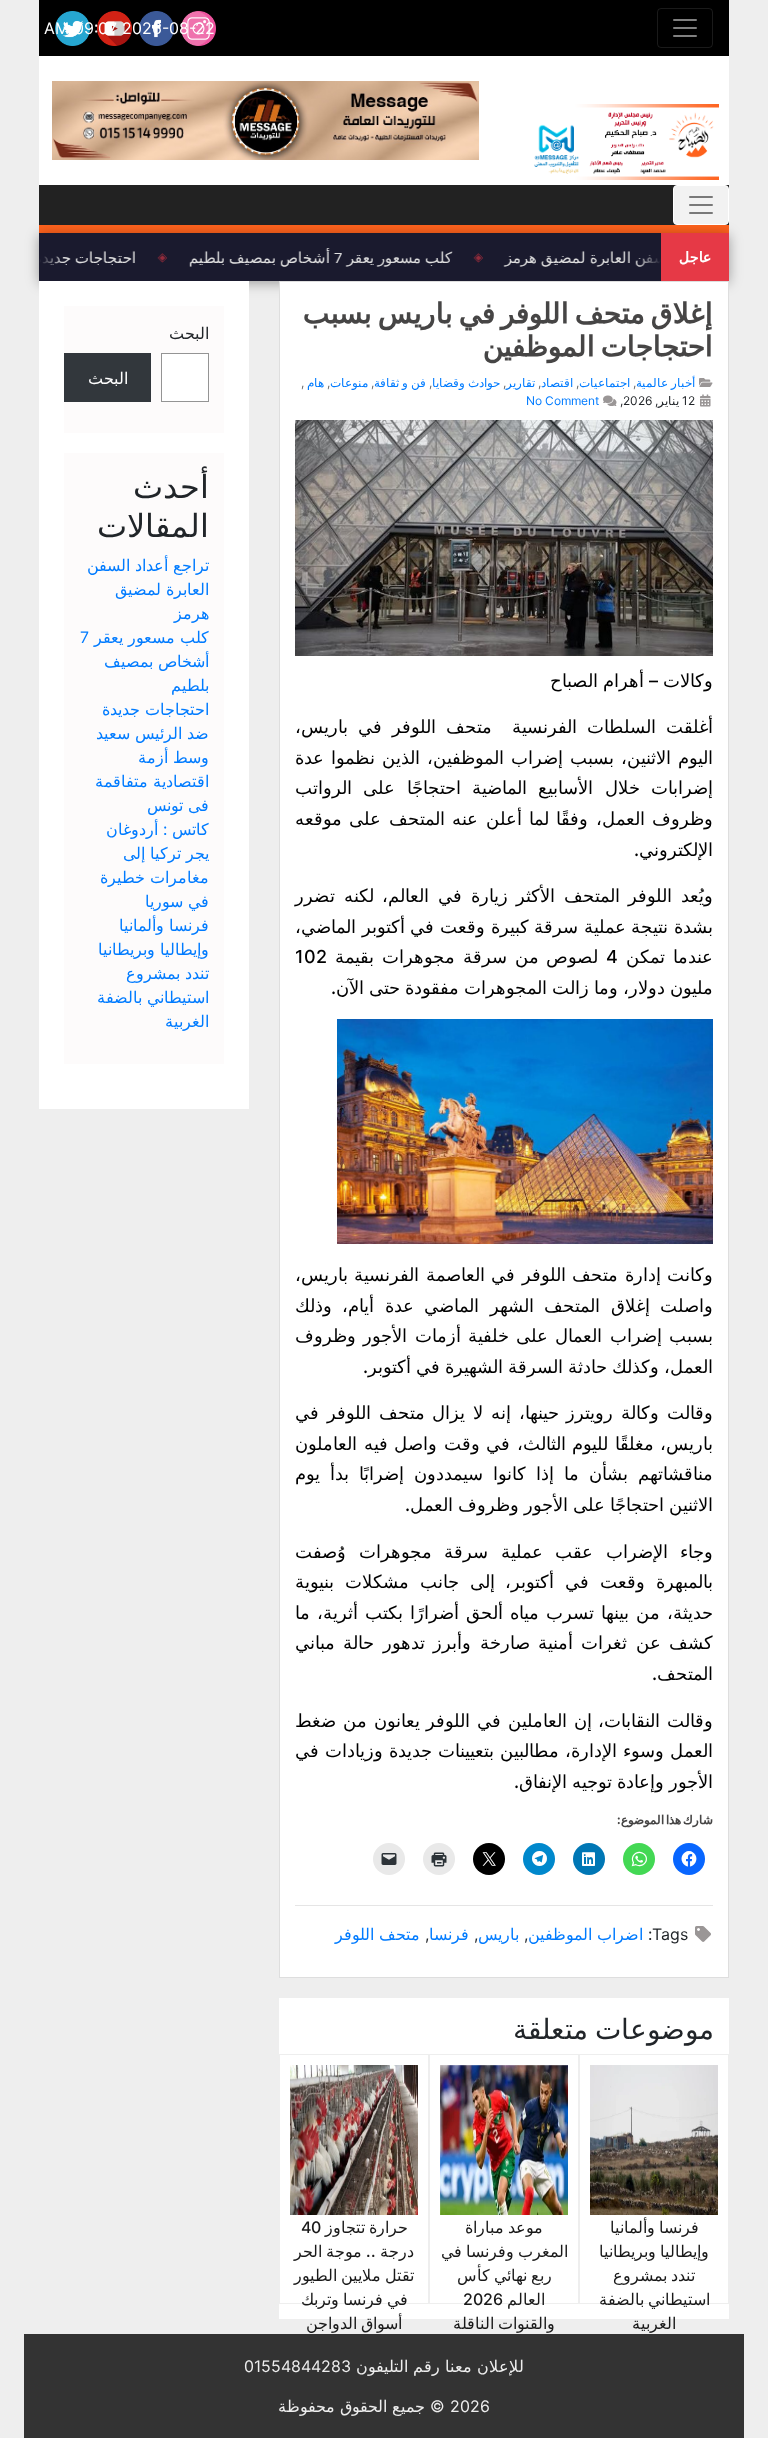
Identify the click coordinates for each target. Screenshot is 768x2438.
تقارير (520, 382)
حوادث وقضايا (466, 382)
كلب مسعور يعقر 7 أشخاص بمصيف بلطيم (328, 257)
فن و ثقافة (400, 382)
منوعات (349, 382)
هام (315, 382)
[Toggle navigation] (685, 28)
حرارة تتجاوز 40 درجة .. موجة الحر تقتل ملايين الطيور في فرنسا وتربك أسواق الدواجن (354, 2275)
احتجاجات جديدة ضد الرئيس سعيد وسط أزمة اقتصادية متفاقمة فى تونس (152, 757)
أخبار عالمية (665, 382)
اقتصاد (557, 382)
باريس (498, 1934)
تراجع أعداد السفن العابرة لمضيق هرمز (148, 589)
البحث (189, 333)
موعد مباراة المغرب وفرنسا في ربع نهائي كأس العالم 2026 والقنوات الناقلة (504, 2275)
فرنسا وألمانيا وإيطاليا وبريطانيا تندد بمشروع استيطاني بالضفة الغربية (654, 2275)
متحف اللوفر (377, 1934)
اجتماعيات (604, 382)
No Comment (562, 400)
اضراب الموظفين (585, 1934)
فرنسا (449, 1934)
